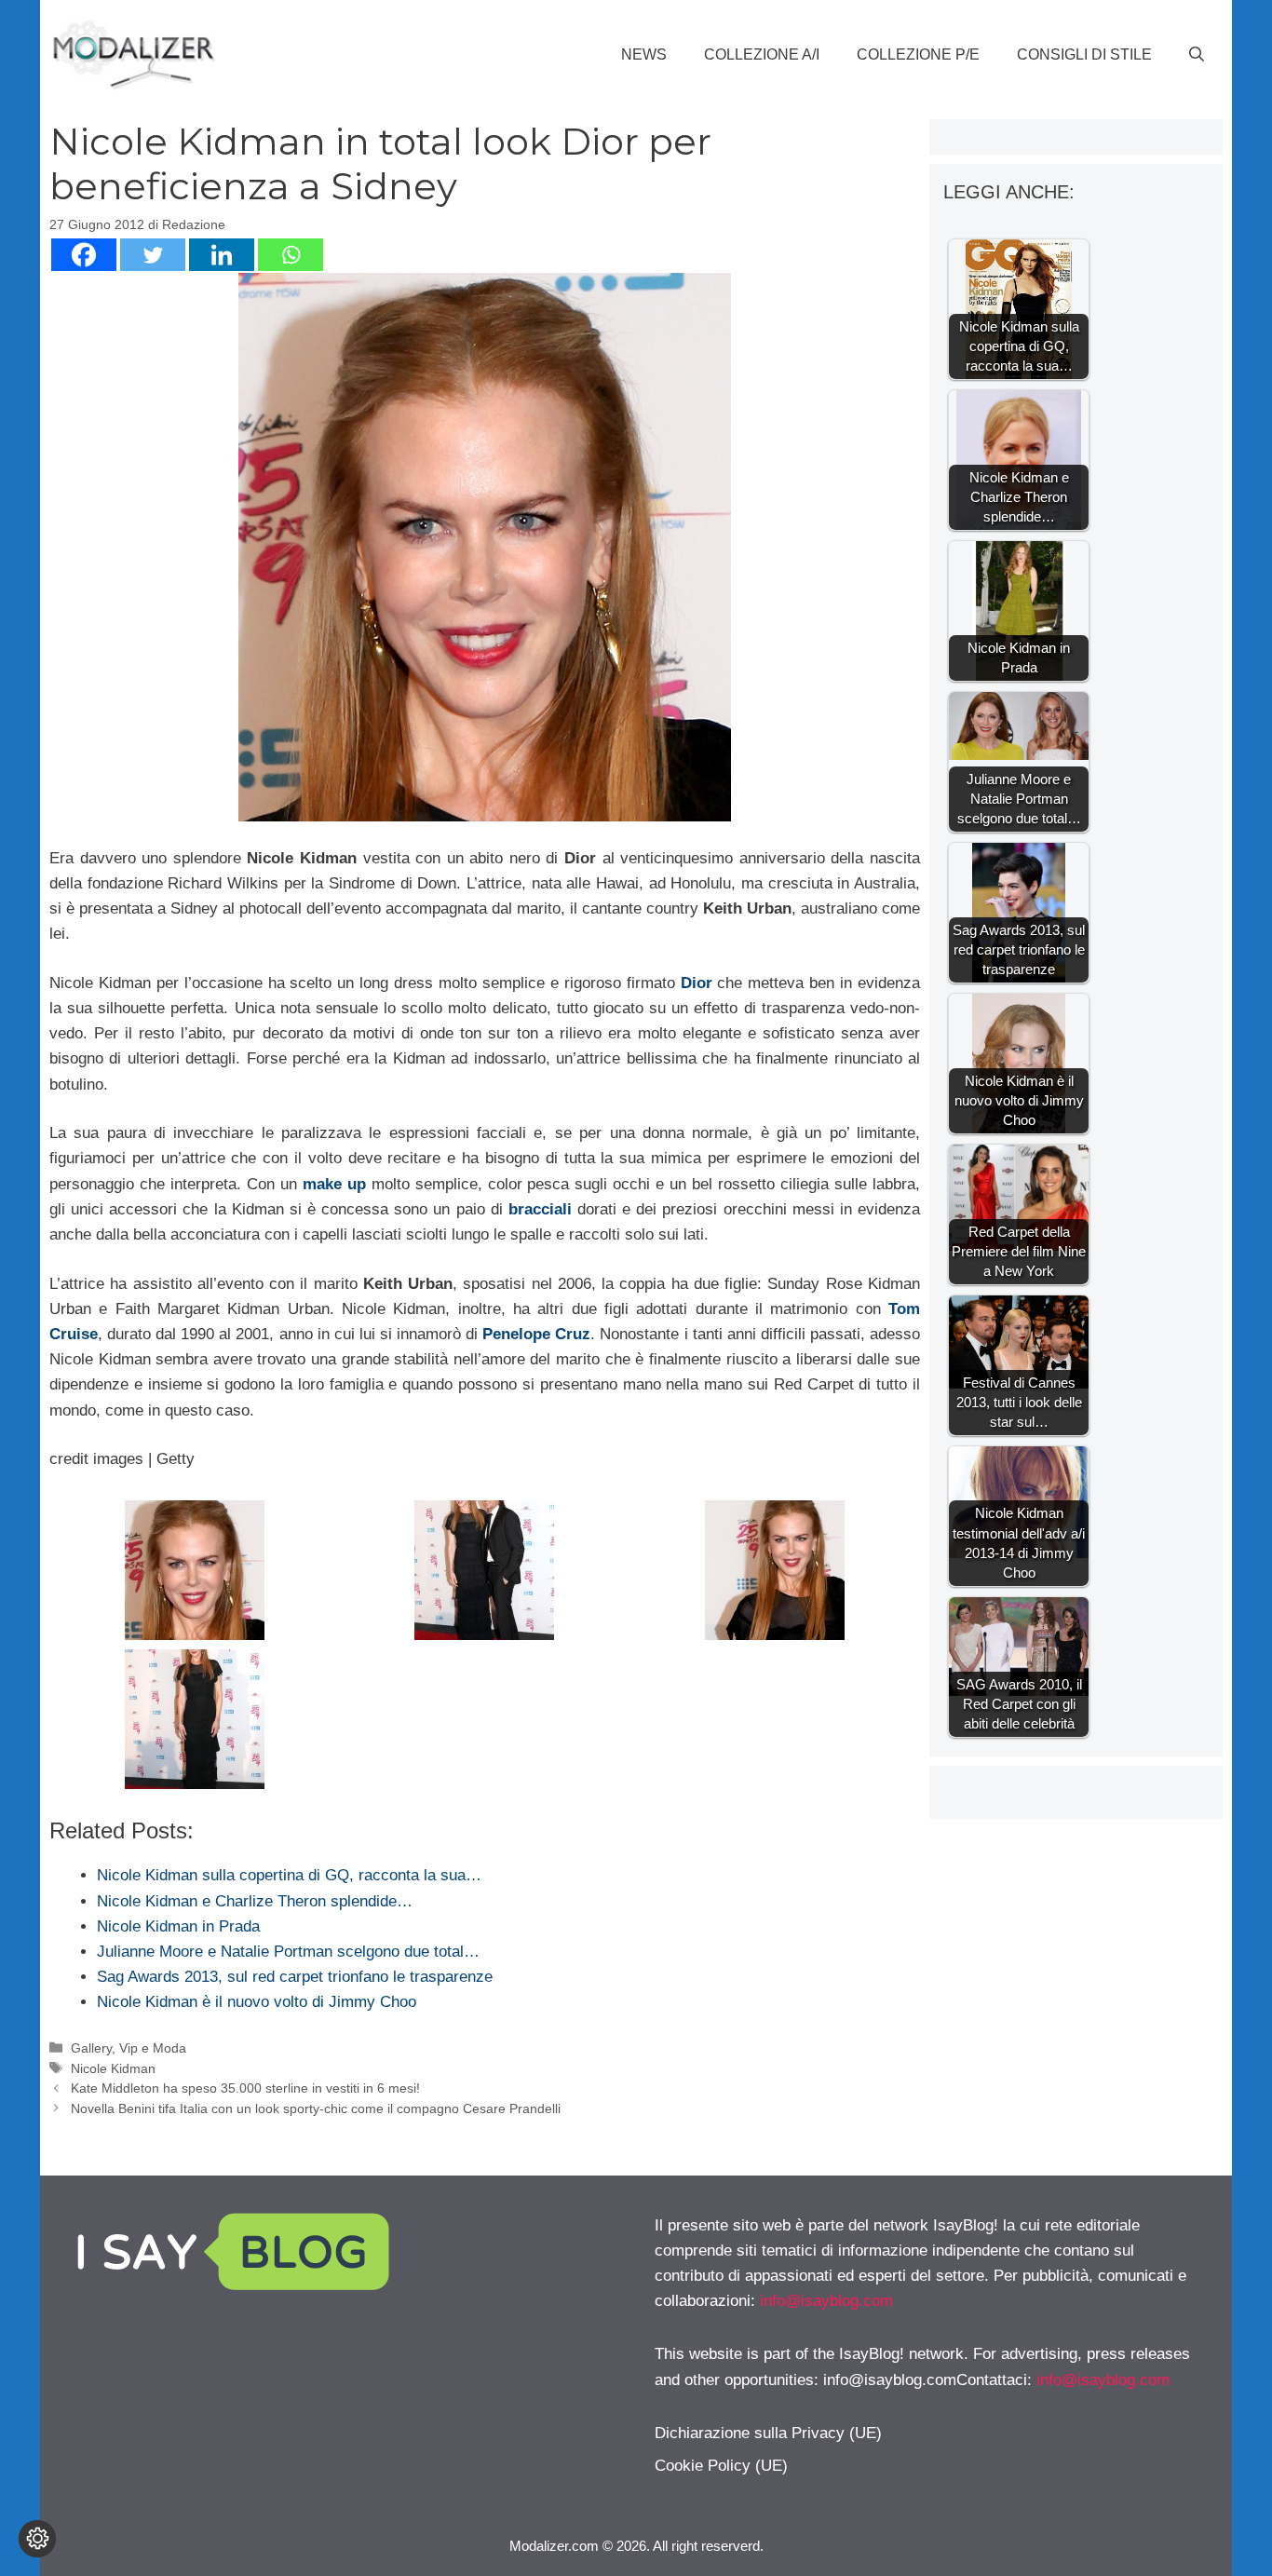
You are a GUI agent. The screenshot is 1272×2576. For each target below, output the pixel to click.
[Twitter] (153, 255)
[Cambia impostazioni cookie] (37, 2539)
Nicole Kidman (113, 2068)
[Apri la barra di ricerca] (1197, 55)
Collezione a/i (762, 54)
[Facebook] (84, 255)
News (644, 54)
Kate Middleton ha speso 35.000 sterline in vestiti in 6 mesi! (245, 2088)
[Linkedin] (222, 255)
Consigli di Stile (1084, 54)
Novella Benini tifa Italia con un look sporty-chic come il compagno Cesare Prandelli (316, 2108)
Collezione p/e (918, 54)
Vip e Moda (153, 2048)
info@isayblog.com (826, 2301)
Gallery (91, 2048)
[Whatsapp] (291, 255)
